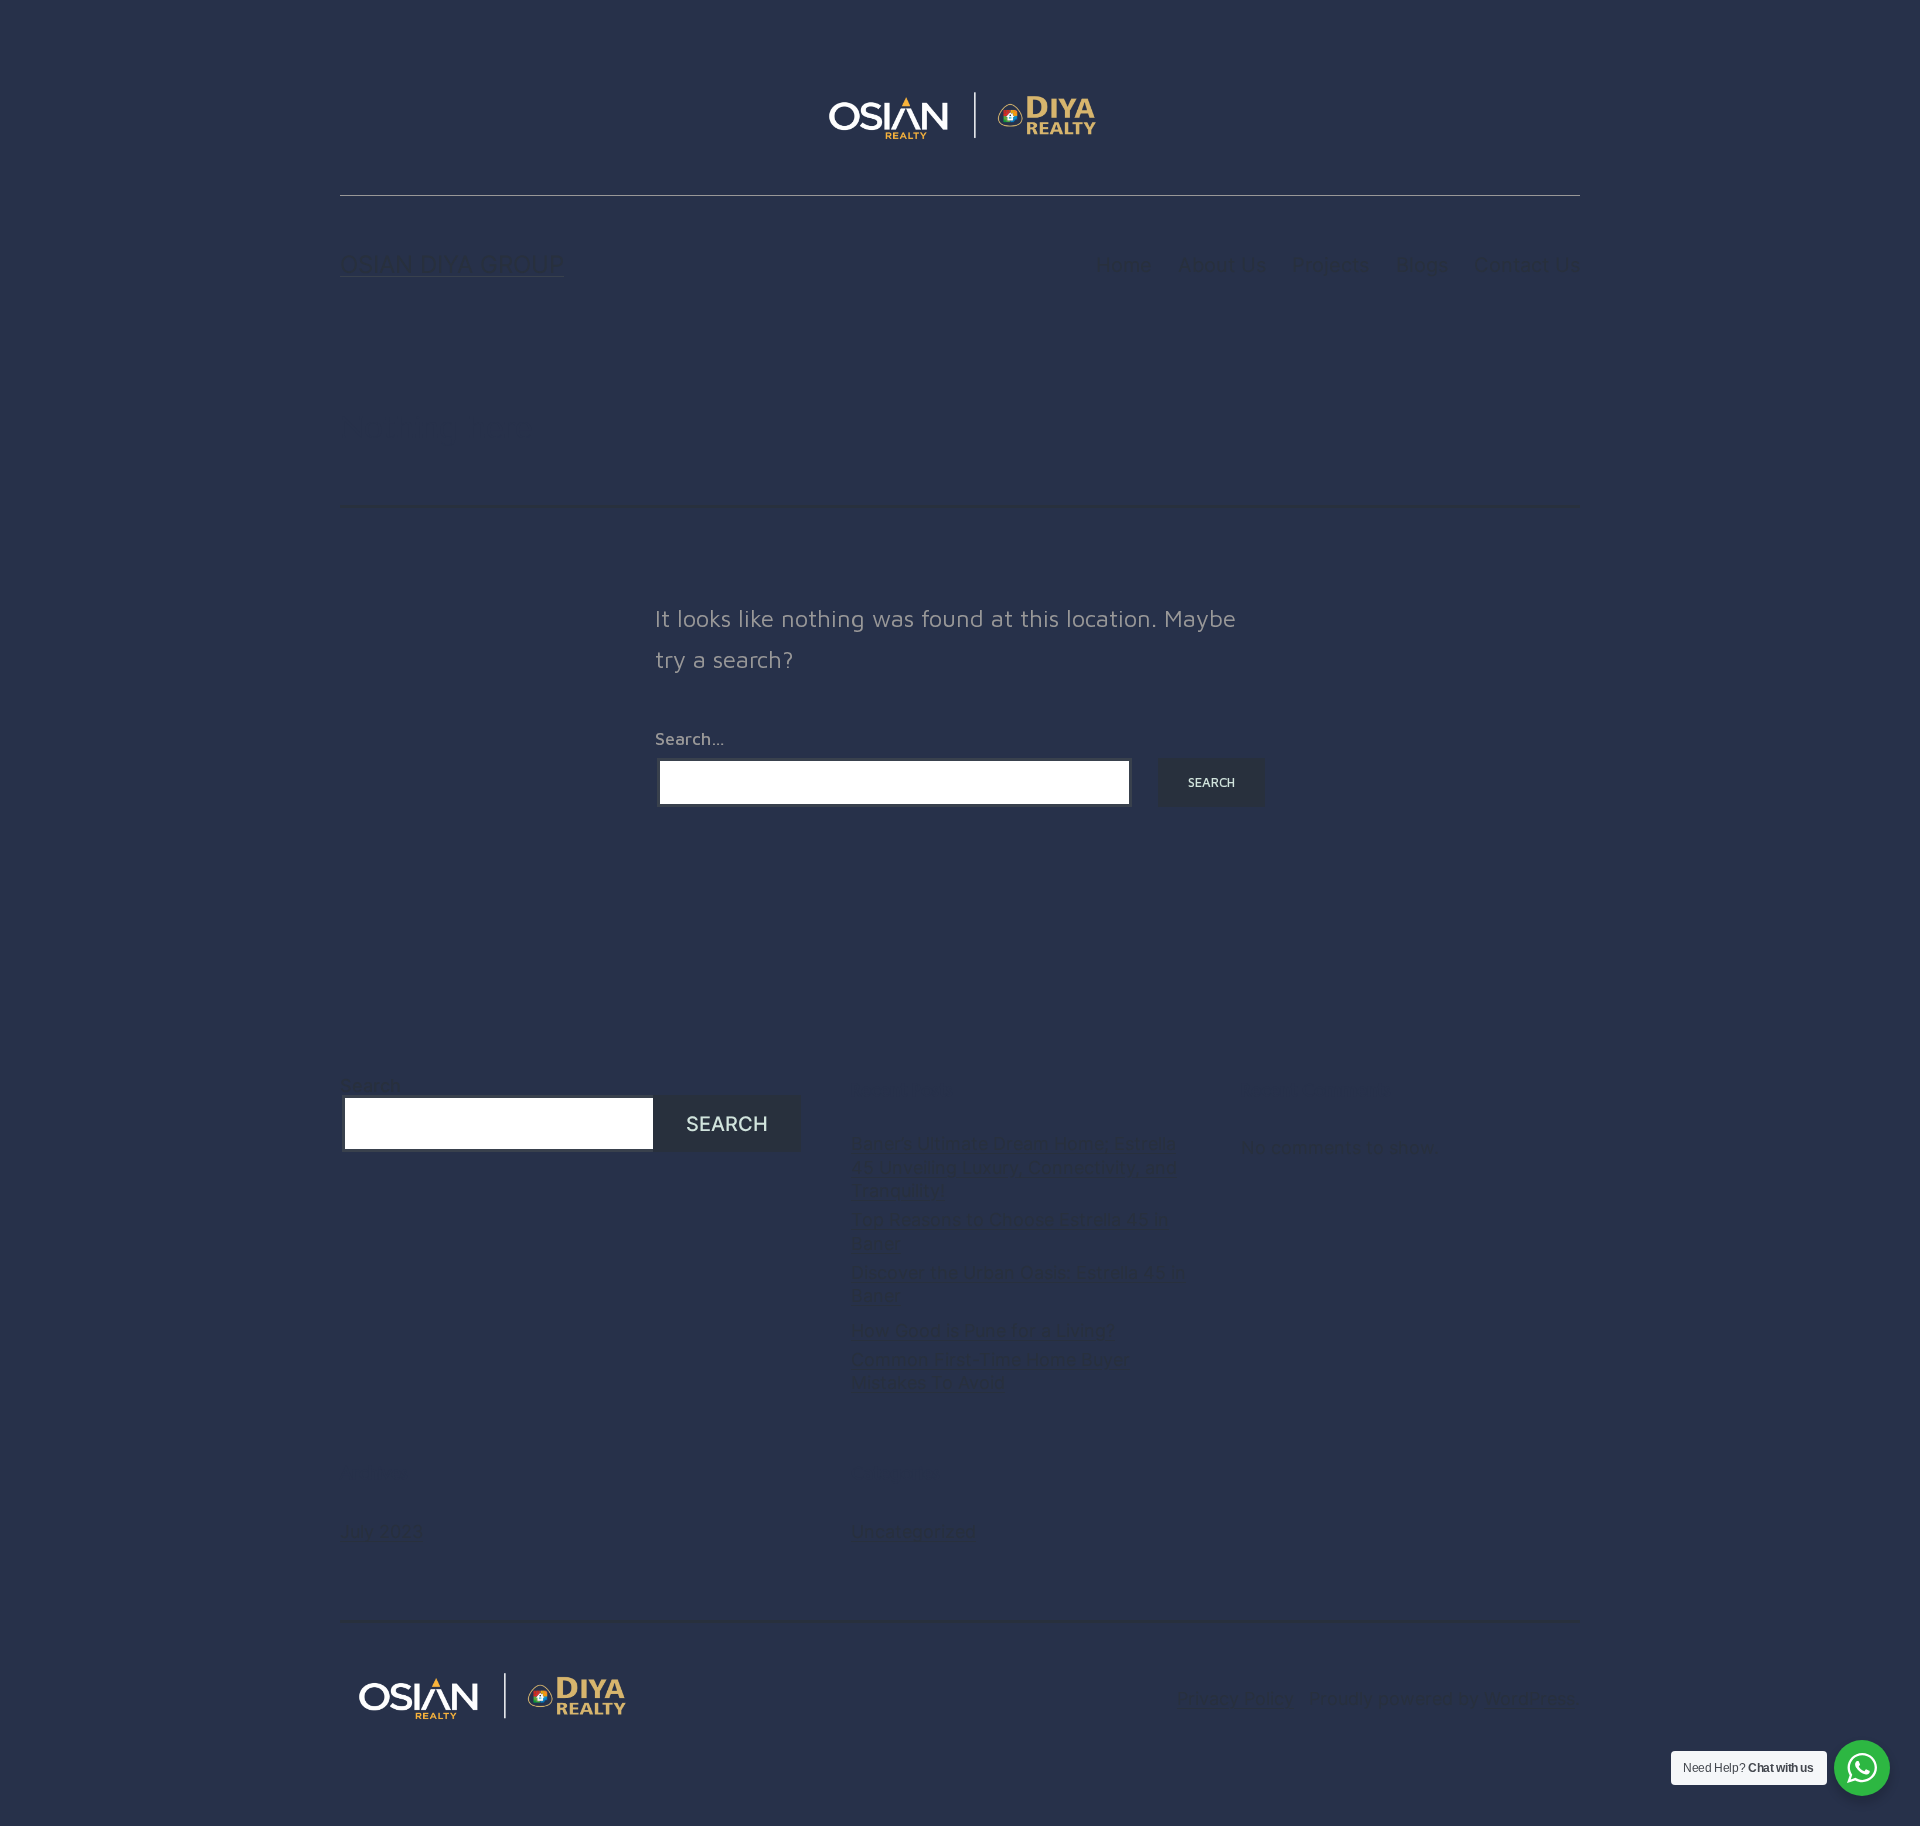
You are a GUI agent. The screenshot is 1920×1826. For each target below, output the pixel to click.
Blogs (1422, 265)
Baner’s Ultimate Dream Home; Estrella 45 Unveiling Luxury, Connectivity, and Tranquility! (1014, 1167)
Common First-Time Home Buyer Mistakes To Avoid (990, 1371)
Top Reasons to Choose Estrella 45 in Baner (1010, 1231)
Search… (690, 739)
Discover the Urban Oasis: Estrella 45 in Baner (1018, 1284)
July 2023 (381, 1531)
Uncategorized (913, 1531)
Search (370, 1085)
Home (1124, 265)
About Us (1222, 265)
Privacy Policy (1235, 1698)
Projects (1330, 265)
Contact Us (1527, 265)
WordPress (1529, 1698)
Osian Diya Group (452, 264)
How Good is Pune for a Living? (983, 1330)
